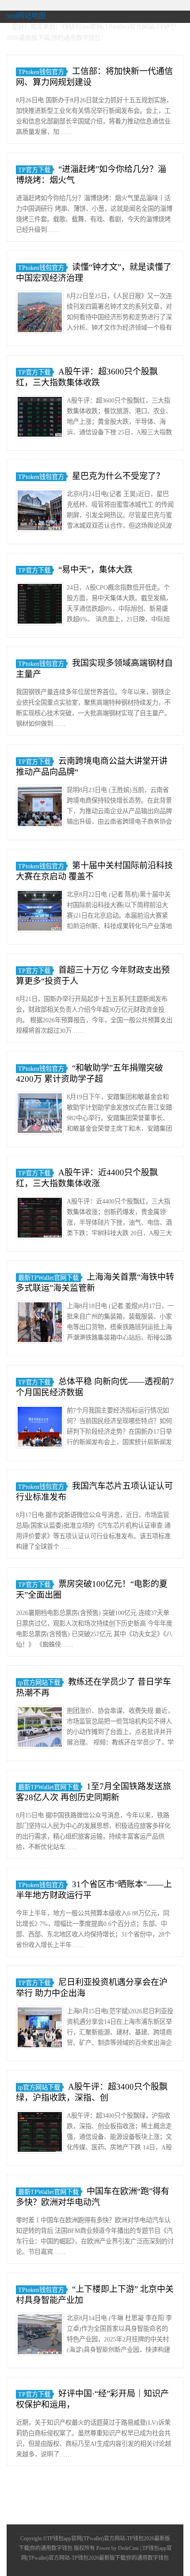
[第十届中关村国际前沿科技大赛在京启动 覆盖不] (40, 912)
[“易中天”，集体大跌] (40, 605)
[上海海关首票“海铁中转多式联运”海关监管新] (40, 1324)
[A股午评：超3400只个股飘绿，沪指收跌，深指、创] (40, 2133)
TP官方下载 (34, 170)
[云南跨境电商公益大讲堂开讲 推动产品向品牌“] (40, 808)
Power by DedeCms (118, 2548)
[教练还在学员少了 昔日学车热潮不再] (40, 1729)
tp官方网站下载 (39, 1682)
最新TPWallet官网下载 (48, 1278)
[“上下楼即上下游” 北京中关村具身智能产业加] (40, 2336)
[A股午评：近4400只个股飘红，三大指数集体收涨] (40, 1219)
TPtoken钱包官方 (41, 72)
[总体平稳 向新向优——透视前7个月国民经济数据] (40, 1428)
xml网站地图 (26, 16)
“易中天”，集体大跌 (95, 570)
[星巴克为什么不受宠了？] (40, 512)
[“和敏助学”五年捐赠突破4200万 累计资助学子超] (40, 1115)
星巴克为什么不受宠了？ (118, 476)
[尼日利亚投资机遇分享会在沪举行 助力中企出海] (40, 2029)
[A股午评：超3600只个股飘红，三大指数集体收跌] (40, 418)
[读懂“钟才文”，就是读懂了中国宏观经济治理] (40, 314)
